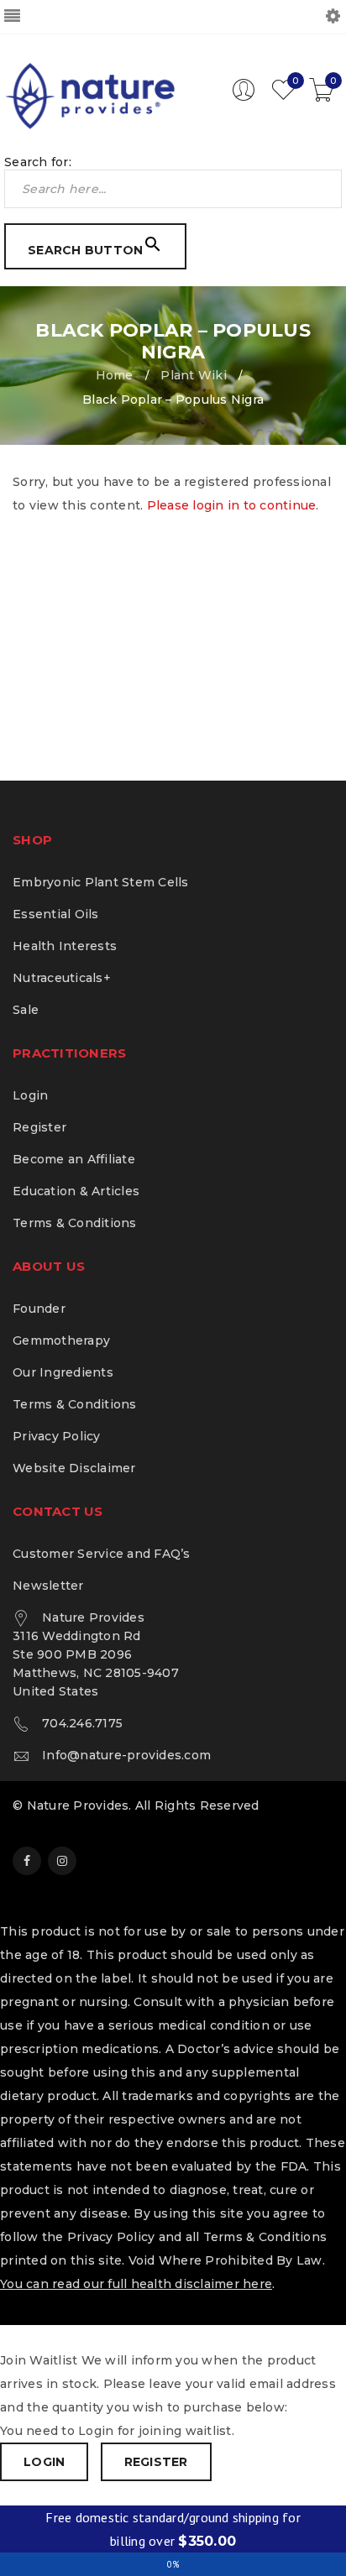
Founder (39, 1309)
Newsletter (48, 1586)
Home (115, 375)
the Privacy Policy (99, 2237)
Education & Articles (76, 1191)
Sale (26, 1010)
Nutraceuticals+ (62, 978)
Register (39, 1127)
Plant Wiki (194, 375)
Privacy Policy (57, 1436)
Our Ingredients (63, 1372)
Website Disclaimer (74, 1468)
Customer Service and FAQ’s (102, 1554)
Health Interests (65, 946)
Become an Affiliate (74, 1159)
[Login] (244, 97)
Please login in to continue (232, 505)
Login (30, 1095)
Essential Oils (56, 914)
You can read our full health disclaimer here (136, 2284)
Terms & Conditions (75, 1223)
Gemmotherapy (61, 1340)
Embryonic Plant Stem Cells (101, 882)
